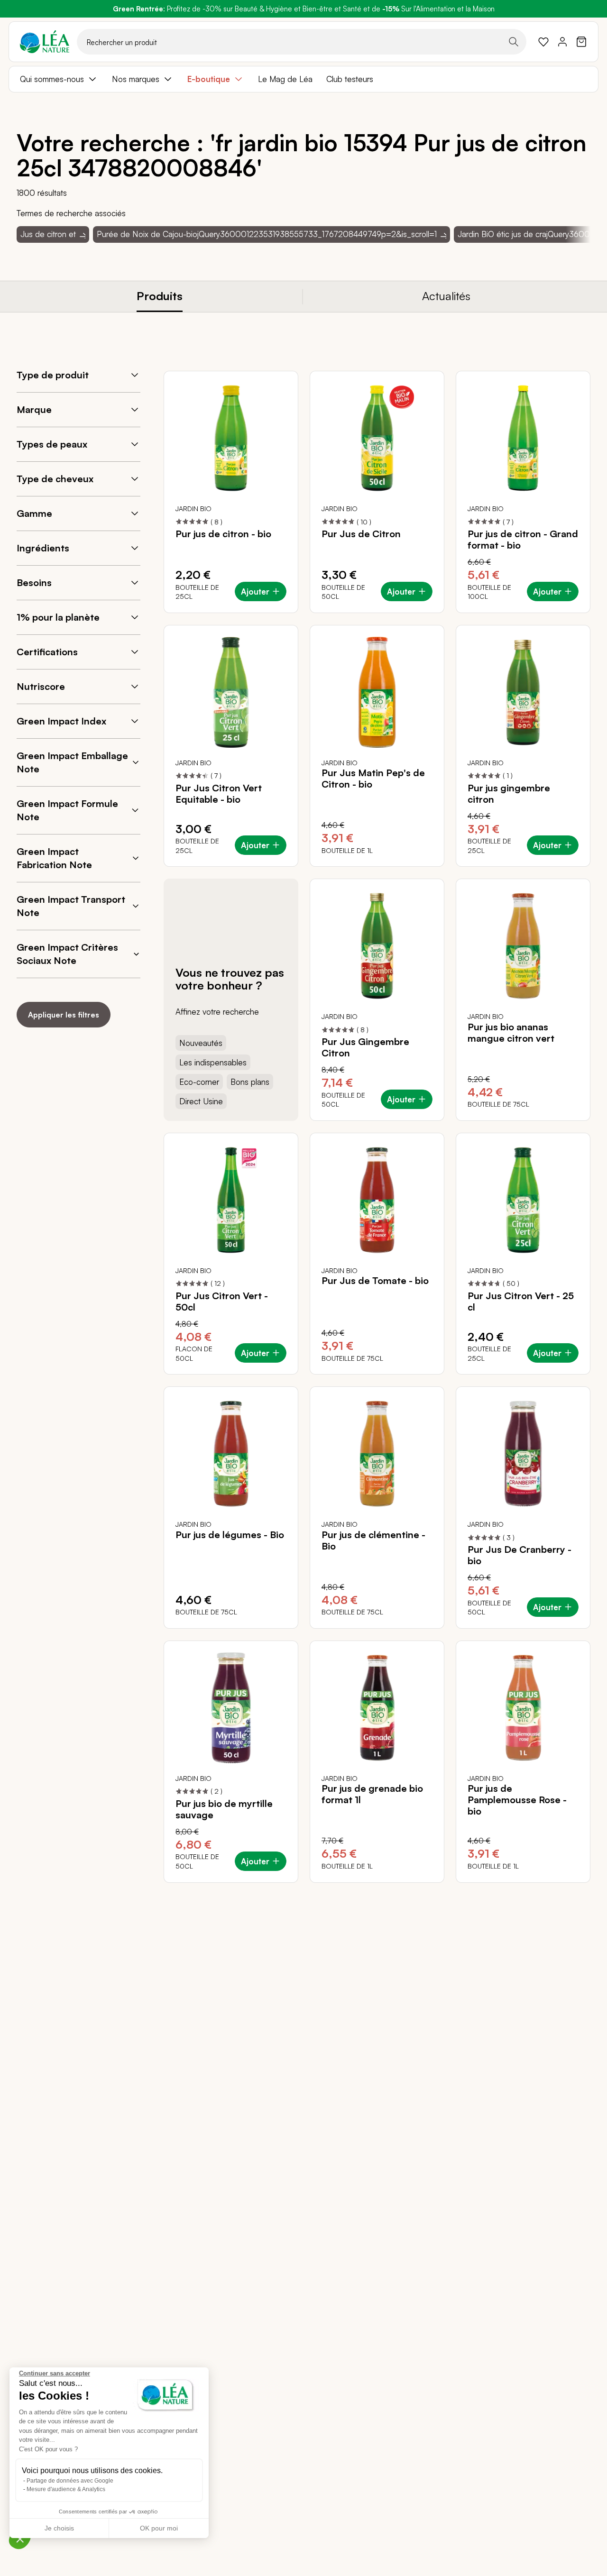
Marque (34, 409)
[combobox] (302, 42)
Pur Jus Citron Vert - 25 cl (521, 1302)
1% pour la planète (58, 617)
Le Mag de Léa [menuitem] (285, 79)
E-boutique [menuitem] (209, 79)
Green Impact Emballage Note (72, 762)
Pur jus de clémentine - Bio (373, 1540)
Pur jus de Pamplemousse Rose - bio (517, 1800)
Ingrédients (43, 548)
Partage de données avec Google (70, 2481)
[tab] (160, 297)
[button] (20, 2539)
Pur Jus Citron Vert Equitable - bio (219, 794)
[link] (543, 42)
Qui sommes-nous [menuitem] (52, 79)
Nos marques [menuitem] (136, 79)
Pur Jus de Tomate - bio (375, 1281)
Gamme (34, 513)
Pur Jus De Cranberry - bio (520, 1555)
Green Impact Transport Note (71, 906)
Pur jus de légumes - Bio (230, 1535)
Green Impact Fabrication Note (54, 858)
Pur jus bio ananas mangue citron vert (511, 1033)
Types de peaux (52, 444)
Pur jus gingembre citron (509, 794)
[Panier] (581, 42)
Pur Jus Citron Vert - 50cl (222, 1302)
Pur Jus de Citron (361, 534)
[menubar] (303, 79)
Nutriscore (41, 686)
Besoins (34, 582)
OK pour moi (159, 2528)
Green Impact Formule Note (67, 810)
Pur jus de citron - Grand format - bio (523, 540)
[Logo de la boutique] (45, 42)
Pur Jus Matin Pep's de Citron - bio (373, 779)
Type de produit (53, 375)
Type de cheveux (55, 479)
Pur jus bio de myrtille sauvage (224, 1809)
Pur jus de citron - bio (223, 534)
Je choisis (59, 2528)
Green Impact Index (61, 721)
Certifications (47, 652)
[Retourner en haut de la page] (562, 1890)
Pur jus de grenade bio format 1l (372, 1794)
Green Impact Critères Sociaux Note (67, 954)
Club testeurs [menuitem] (350, 79)
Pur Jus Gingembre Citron (365, 1047)
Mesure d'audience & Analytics (66, 2489)
